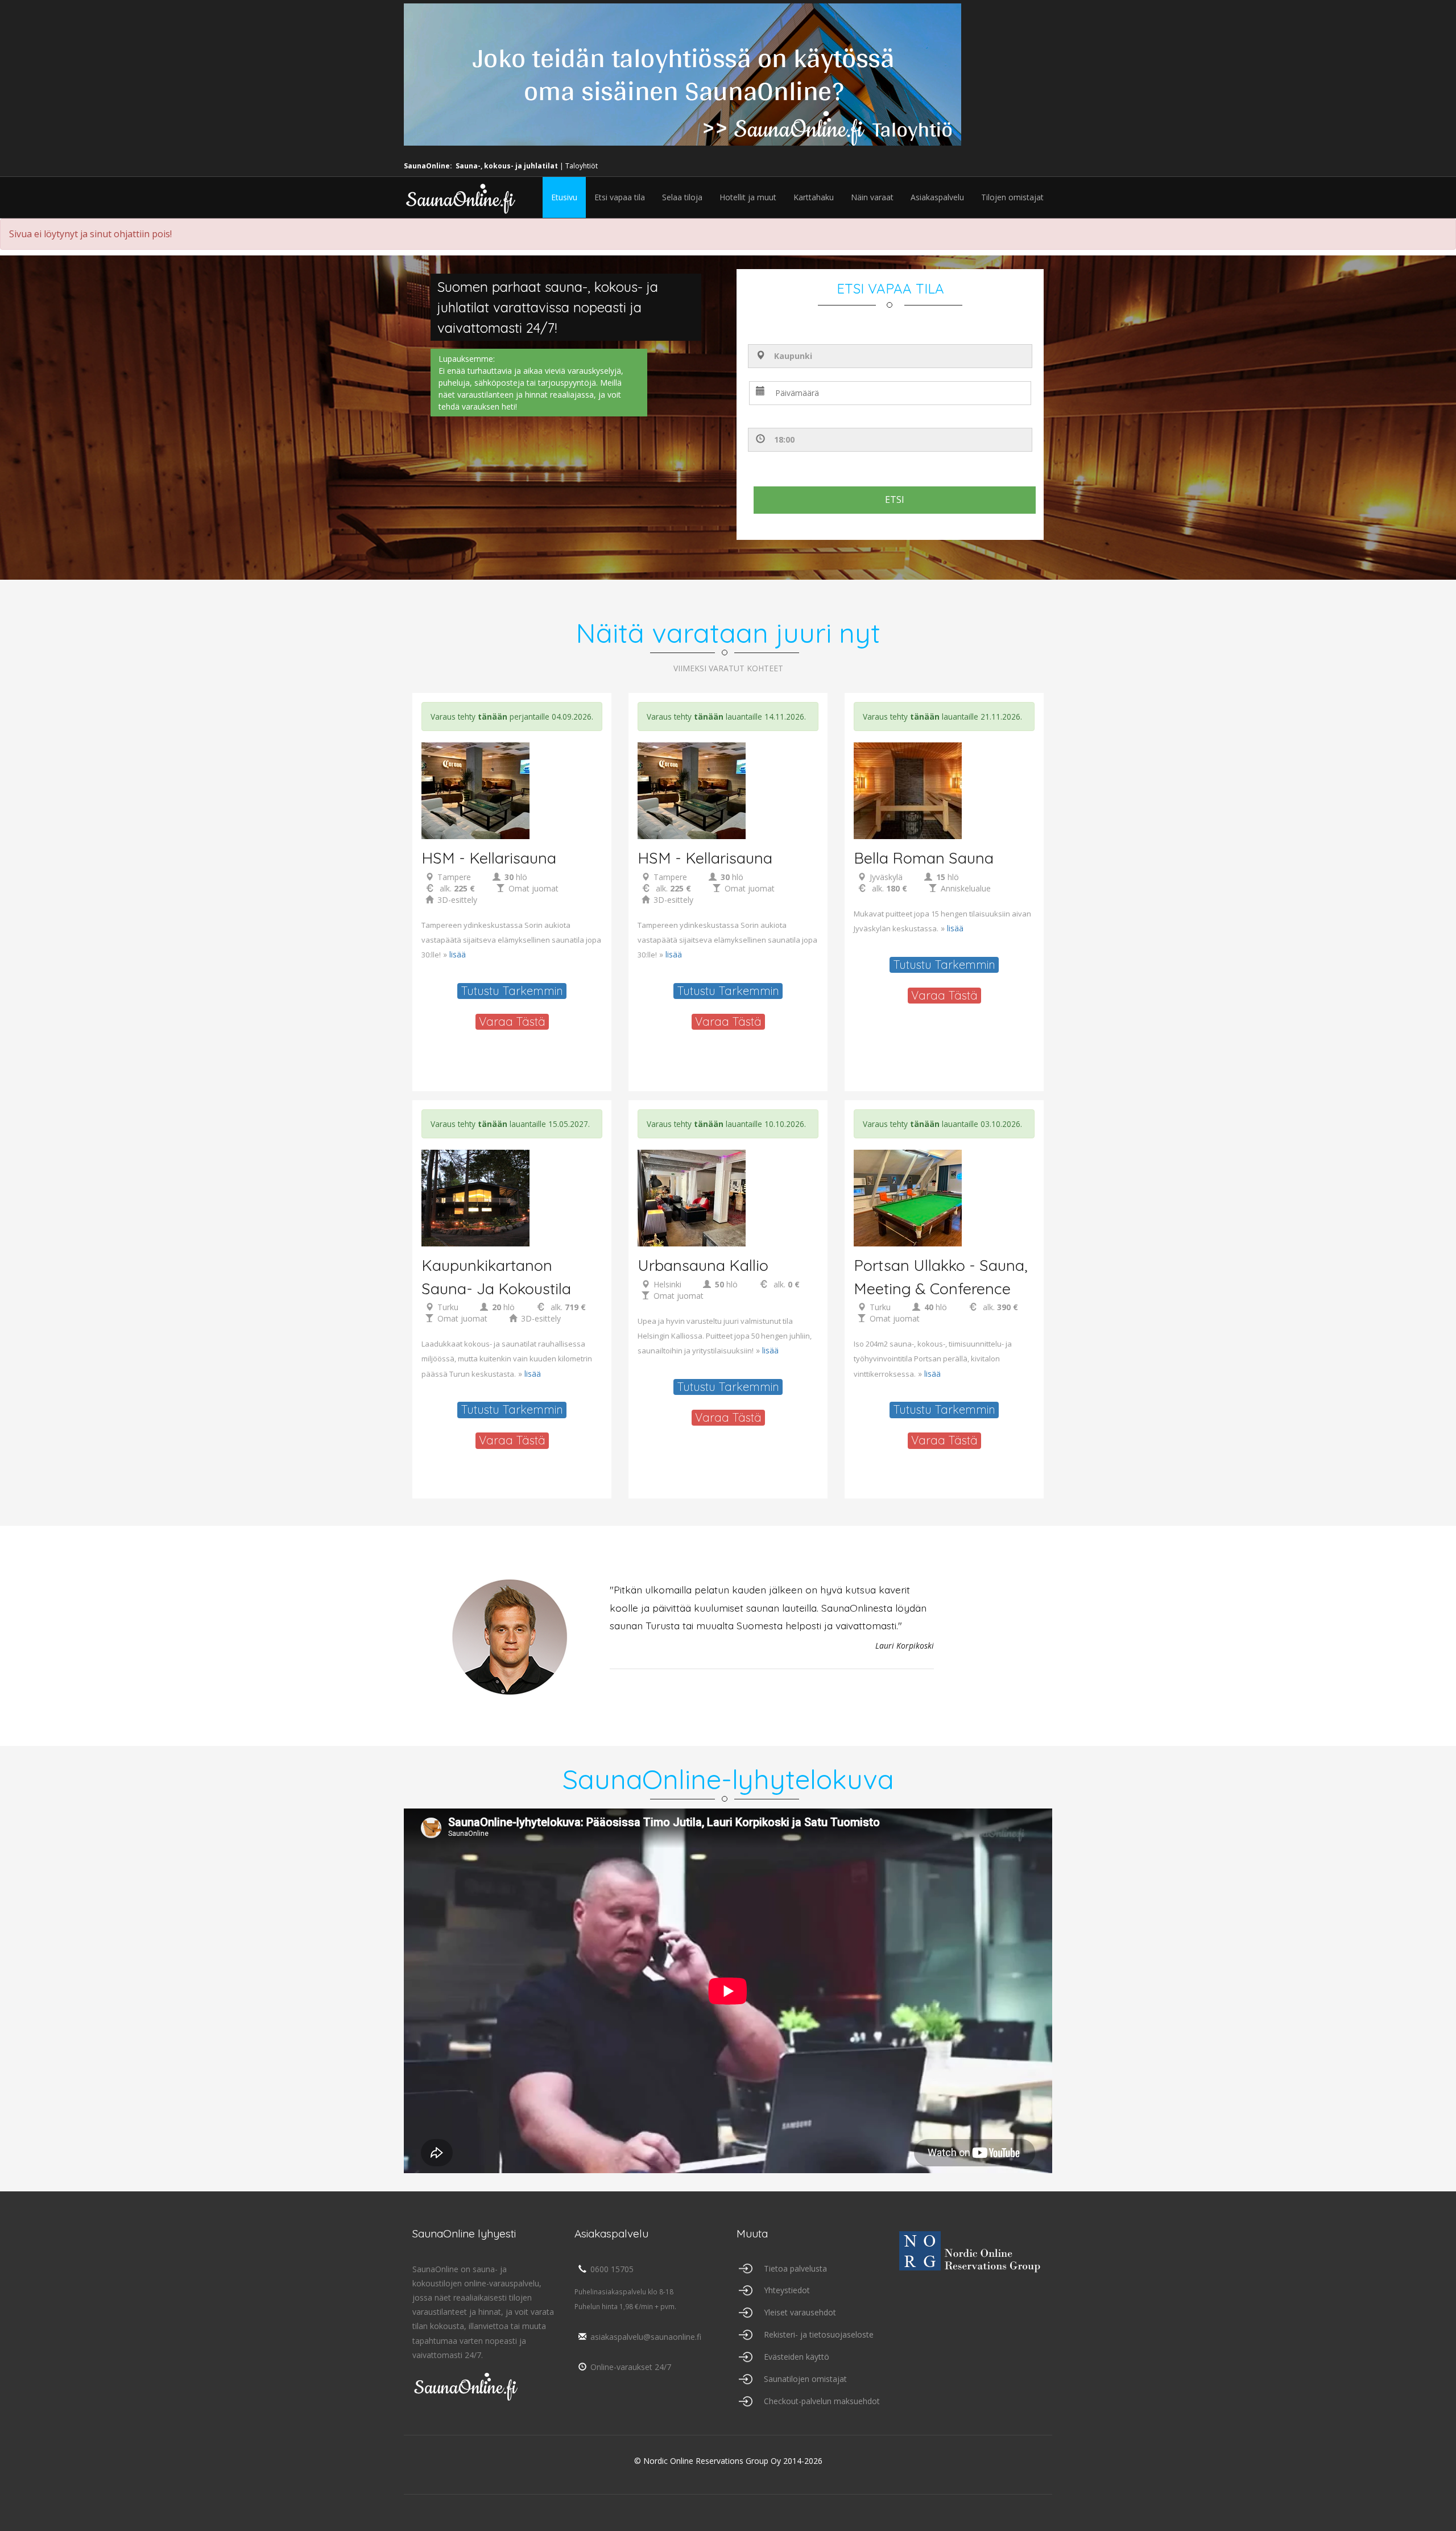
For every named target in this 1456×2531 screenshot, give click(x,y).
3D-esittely (457, 900)
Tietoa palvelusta (795, 2268)
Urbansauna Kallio (703, 1265)
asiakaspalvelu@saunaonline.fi (646, 2337)
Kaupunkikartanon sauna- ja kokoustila (496, 1277)
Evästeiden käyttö (797, 2357)
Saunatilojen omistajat (805, 2379)
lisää (458, 954)
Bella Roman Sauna (924, 858)
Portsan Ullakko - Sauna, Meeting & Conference (941, 1277)
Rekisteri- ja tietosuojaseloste (819, 2334)
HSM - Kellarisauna (489, 858)
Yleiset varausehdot (800, 2312)
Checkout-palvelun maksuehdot (822, 2401)
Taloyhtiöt (582, 166)
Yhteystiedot (787, 2290)
